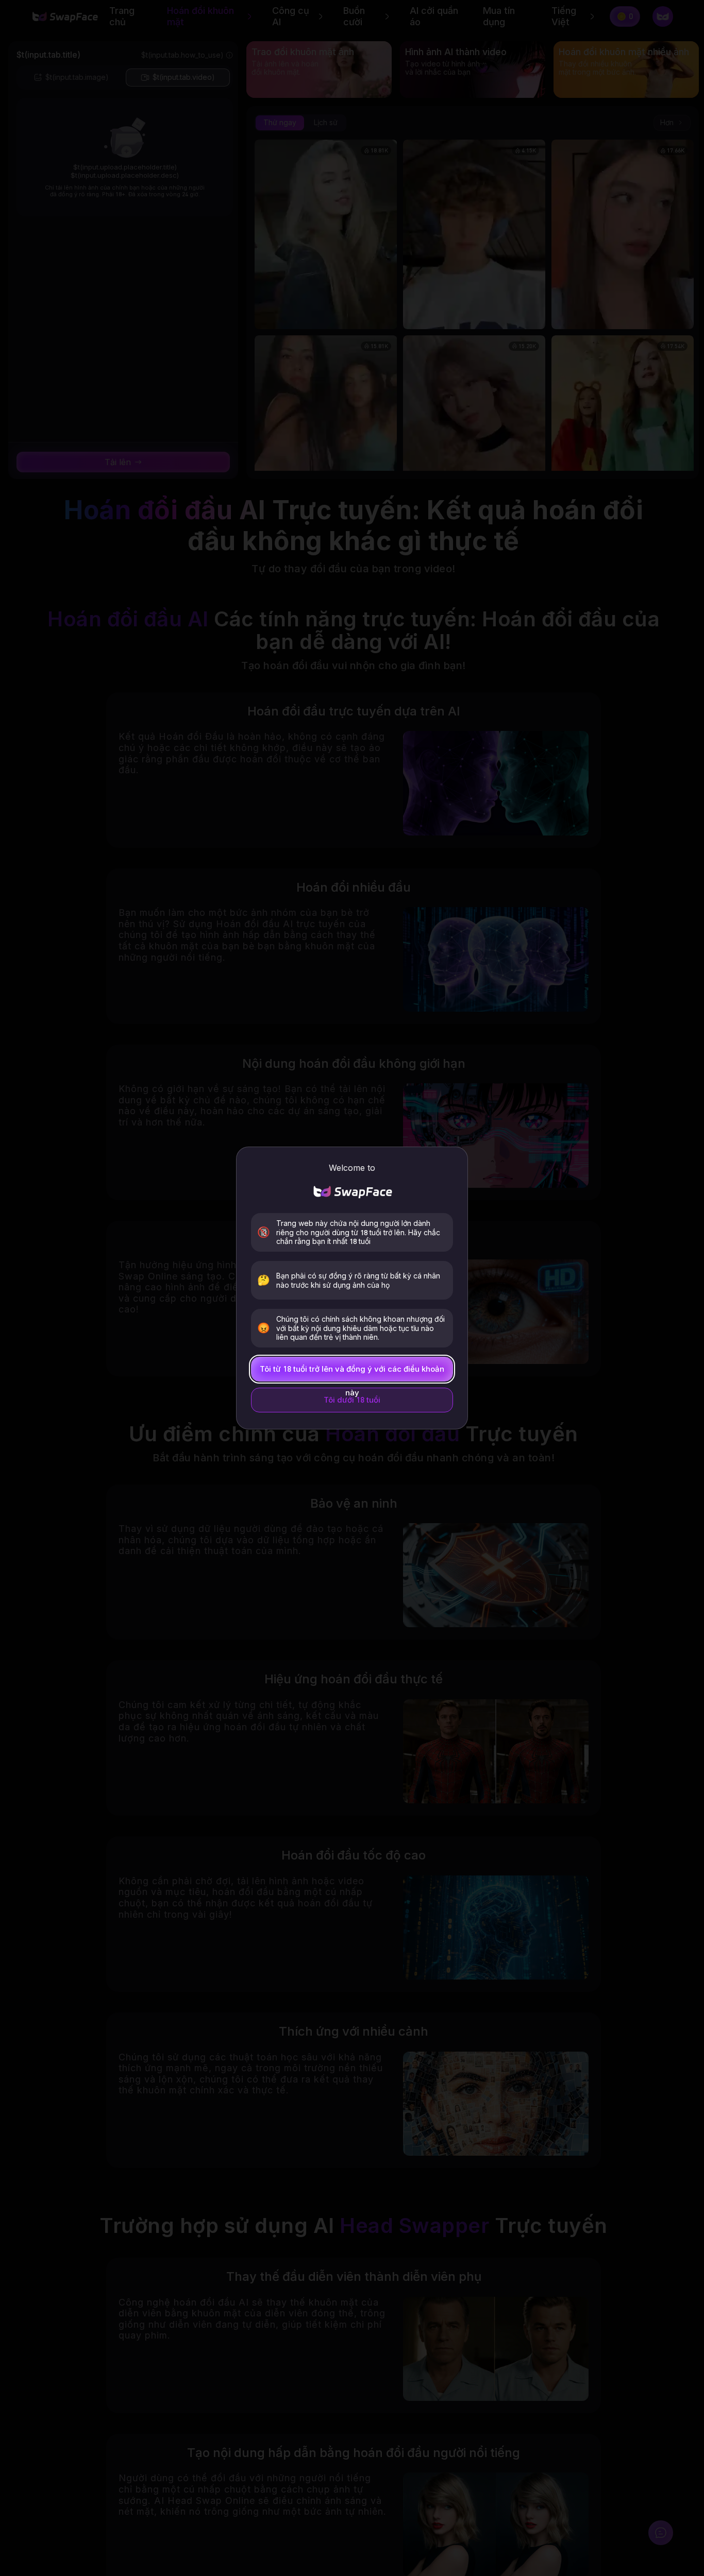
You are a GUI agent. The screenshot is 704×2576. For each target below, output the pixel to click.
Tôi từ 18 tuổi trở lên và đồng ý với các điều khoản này (352, 1373)
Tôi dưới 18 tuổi (352, 1400)
